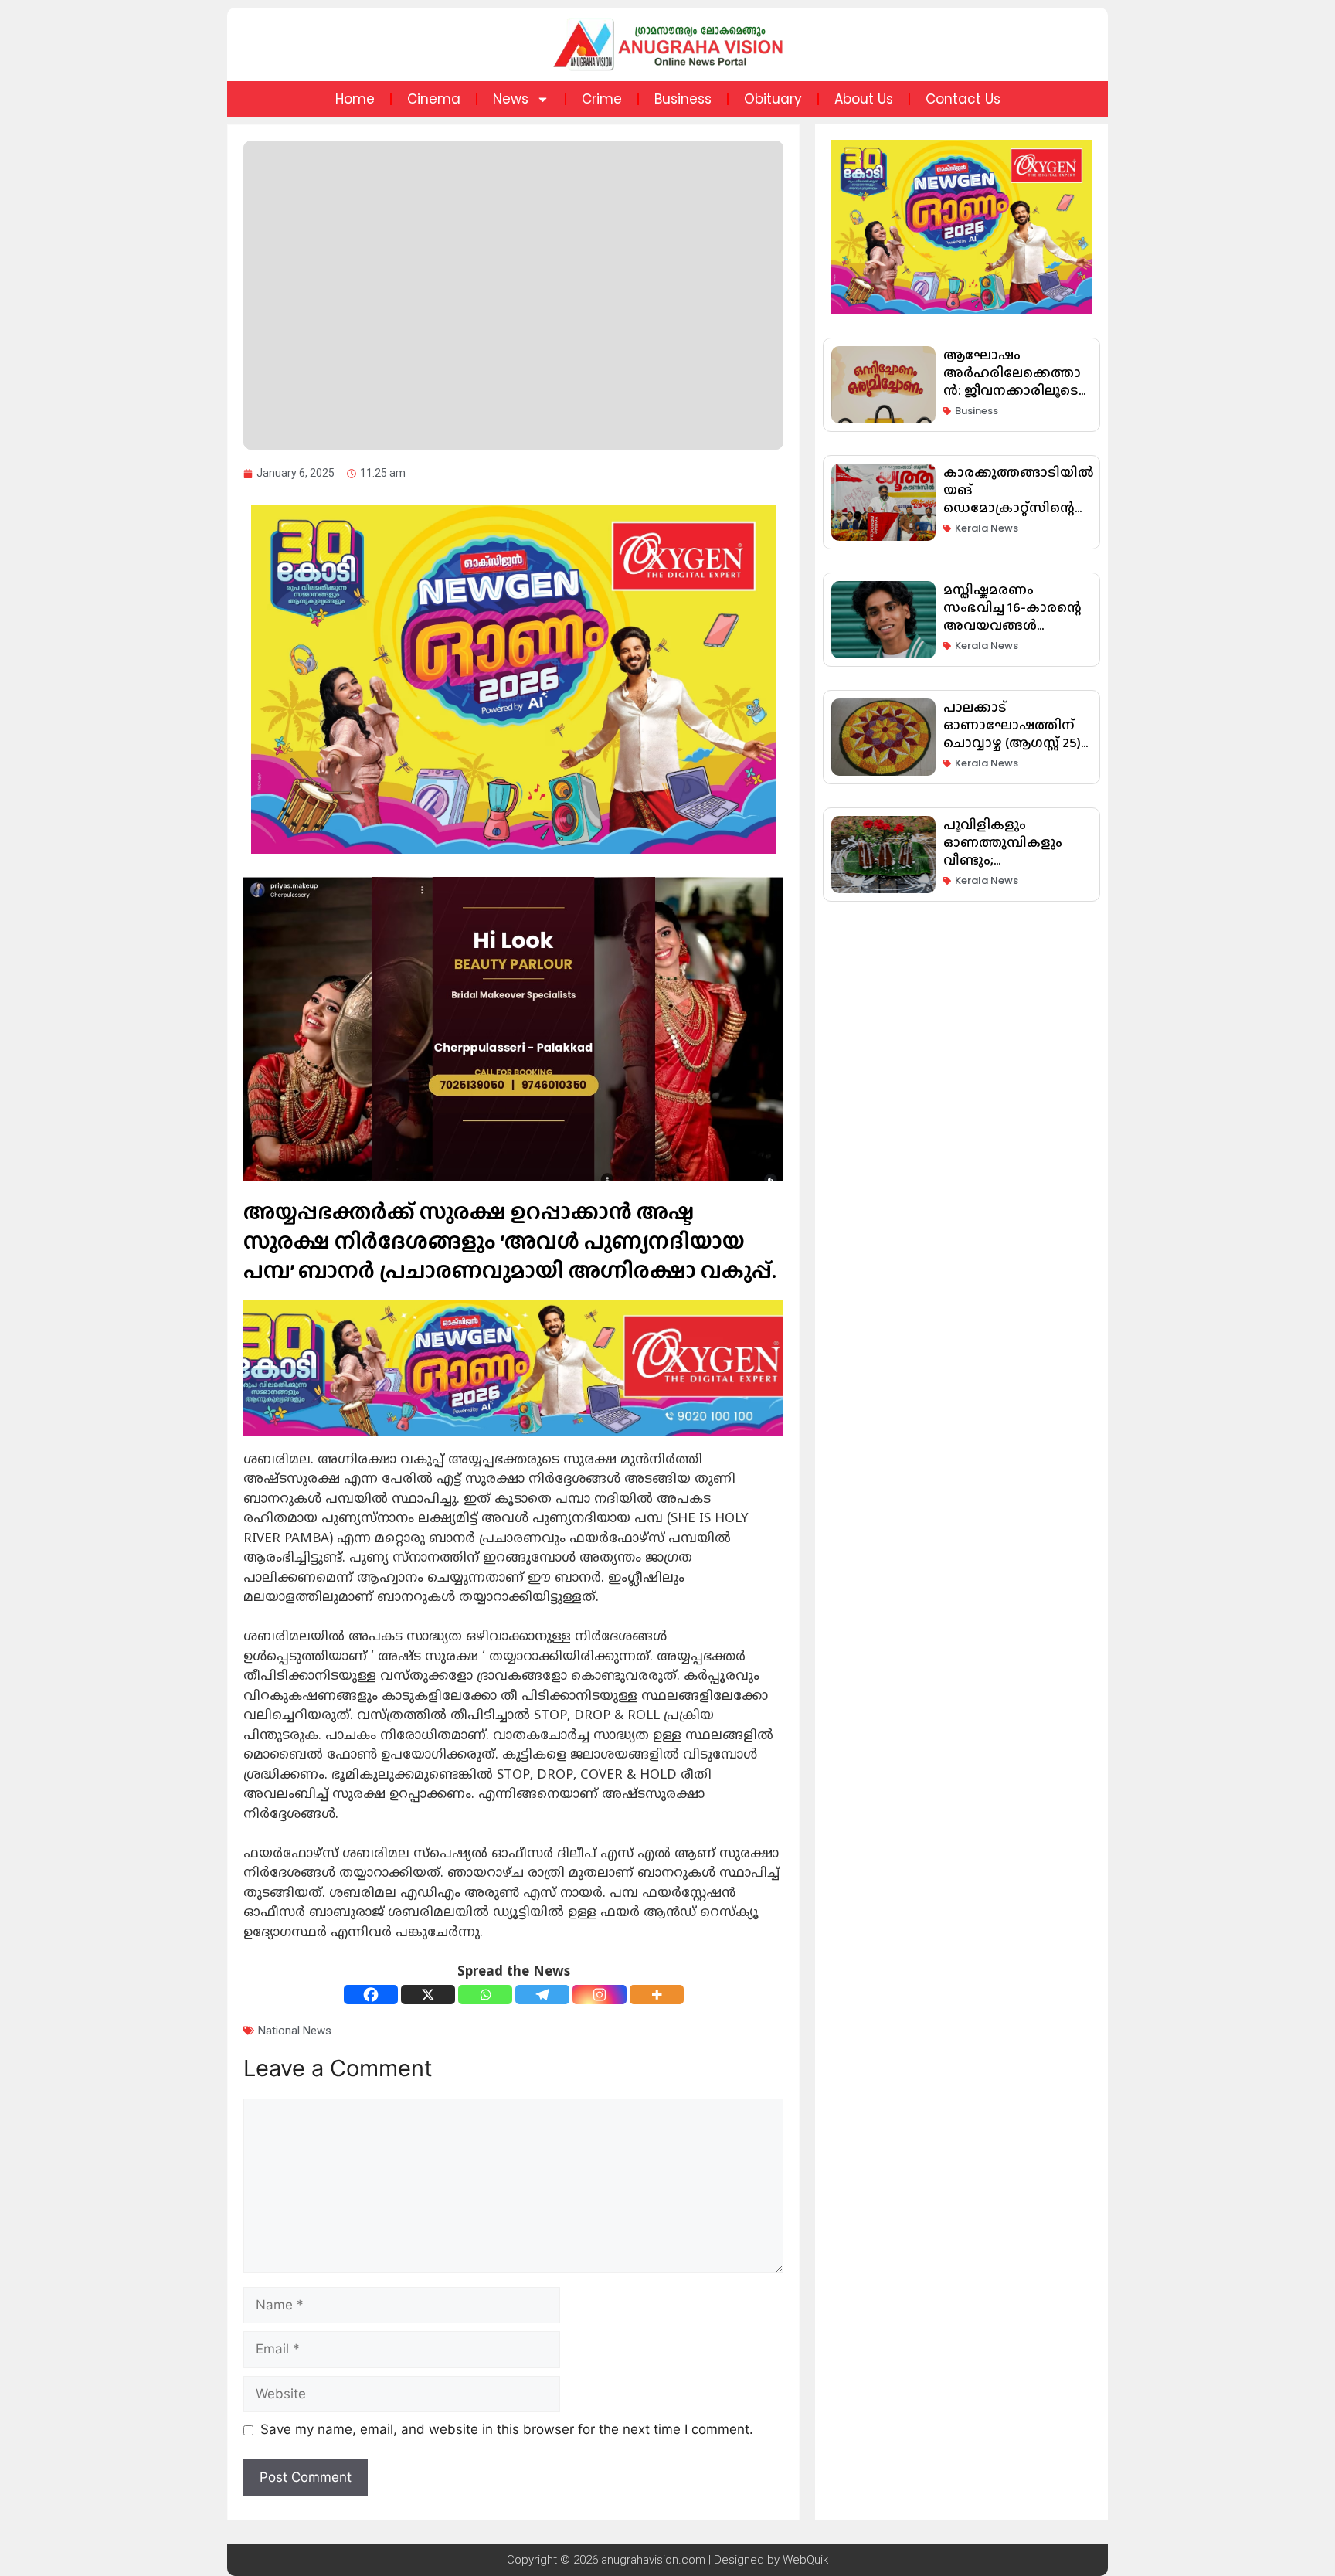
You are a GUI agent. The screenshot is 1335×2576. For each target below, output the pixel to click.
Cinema (434, 99)
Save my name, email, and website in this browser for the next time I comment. (507, 2429)
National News (295, 2031)
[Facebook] (371, 1995)
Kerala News (987, 528)
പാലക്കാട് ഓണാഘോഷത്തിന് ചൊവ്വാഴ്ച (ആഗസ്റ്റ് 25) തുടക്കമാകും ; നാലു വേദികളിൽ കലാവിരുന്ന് (1012, 751)
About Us (864, 99)
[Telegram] (542, 1995)
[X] (428, 1995)
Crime (602, 99)
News (511, 99)
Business (683, 99)
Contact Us (963, 99)
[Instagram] (600, 1995)
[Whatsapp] (485, 1995)
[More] (657, 1995)
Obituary (773, 99)
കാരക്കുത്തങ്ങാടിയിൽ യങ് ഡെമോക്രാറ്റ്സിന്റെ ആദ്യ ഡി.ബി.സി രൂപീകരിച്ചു (1019, 508)
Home (355, 99)
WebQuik (805, 2560)
